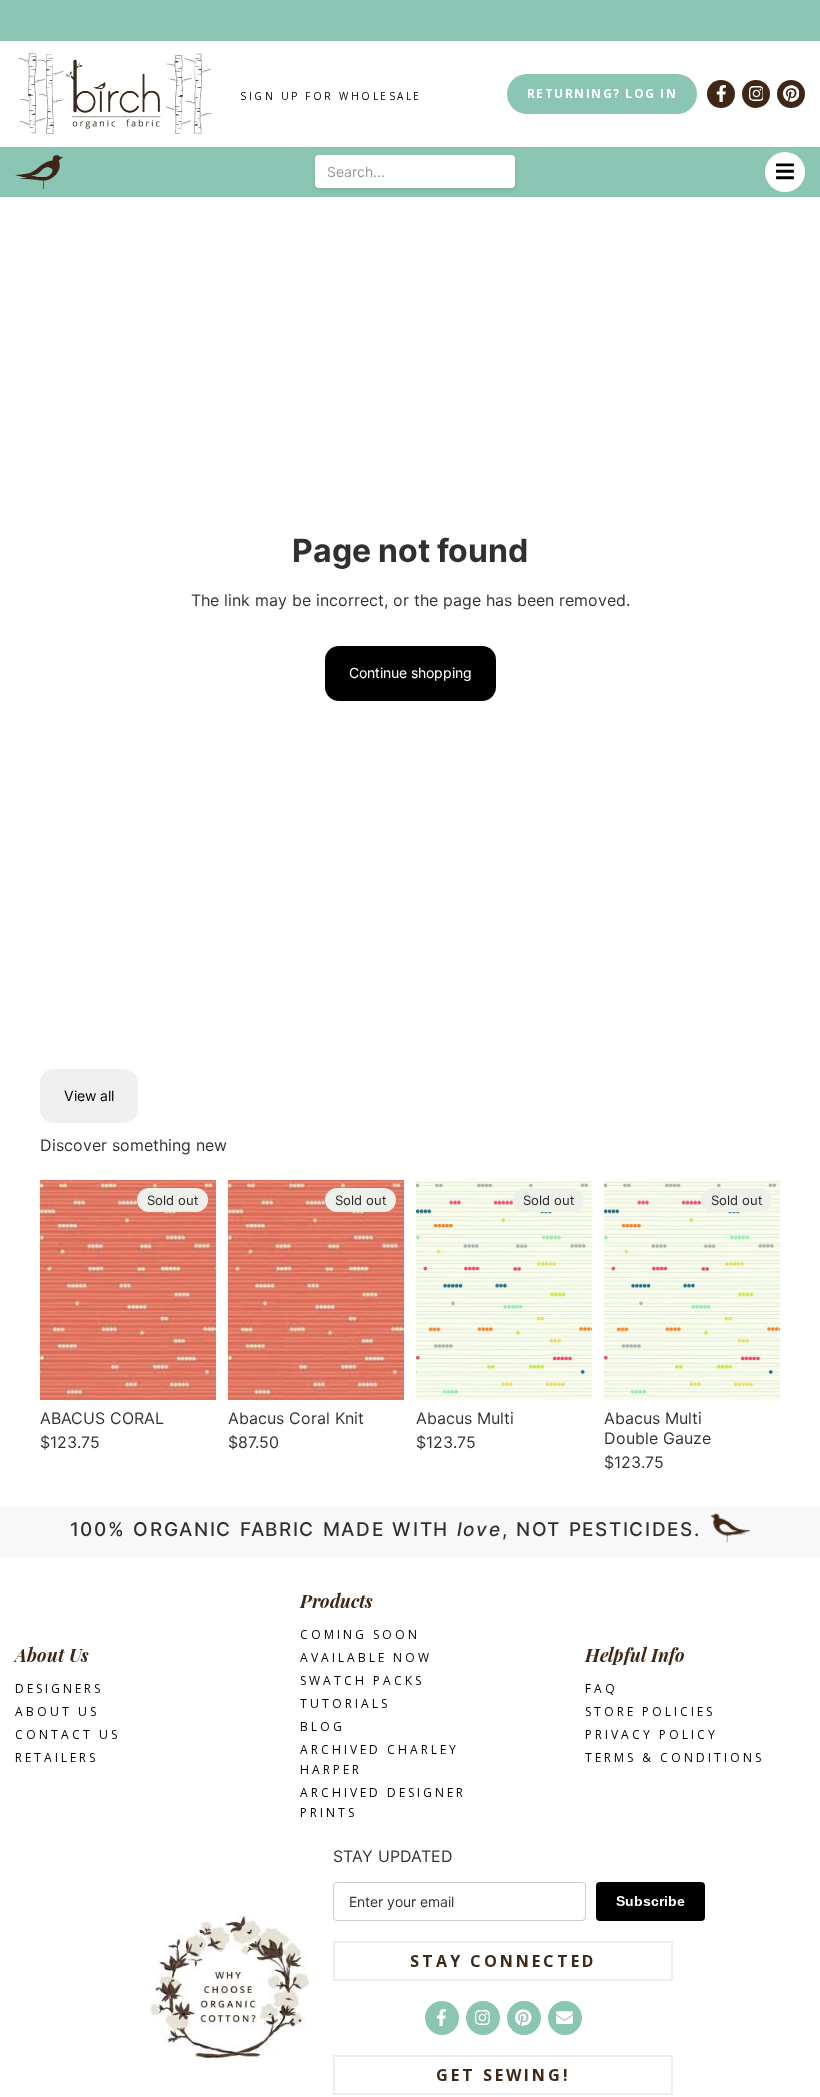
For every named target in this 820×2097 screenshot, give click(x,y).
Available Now (366, 1657)
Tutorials (345, 1703)
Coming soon (360, 1634)
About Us (57, 1711)
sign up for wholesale (331, 96)
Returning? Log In (602, 93)
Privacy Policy (651, 1734)
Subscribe (650, 1901)
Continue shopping (410, 672)
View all (89, 1095)
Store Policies (650, 1711)
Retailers (56, 1757)
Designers (59, 1688)
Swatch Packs (362, 1680)
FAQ (601, 1688)
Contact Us (67, 1734)
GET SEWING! (503, 2075)
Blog (322, 1726)
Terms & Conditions (674, 1757)
